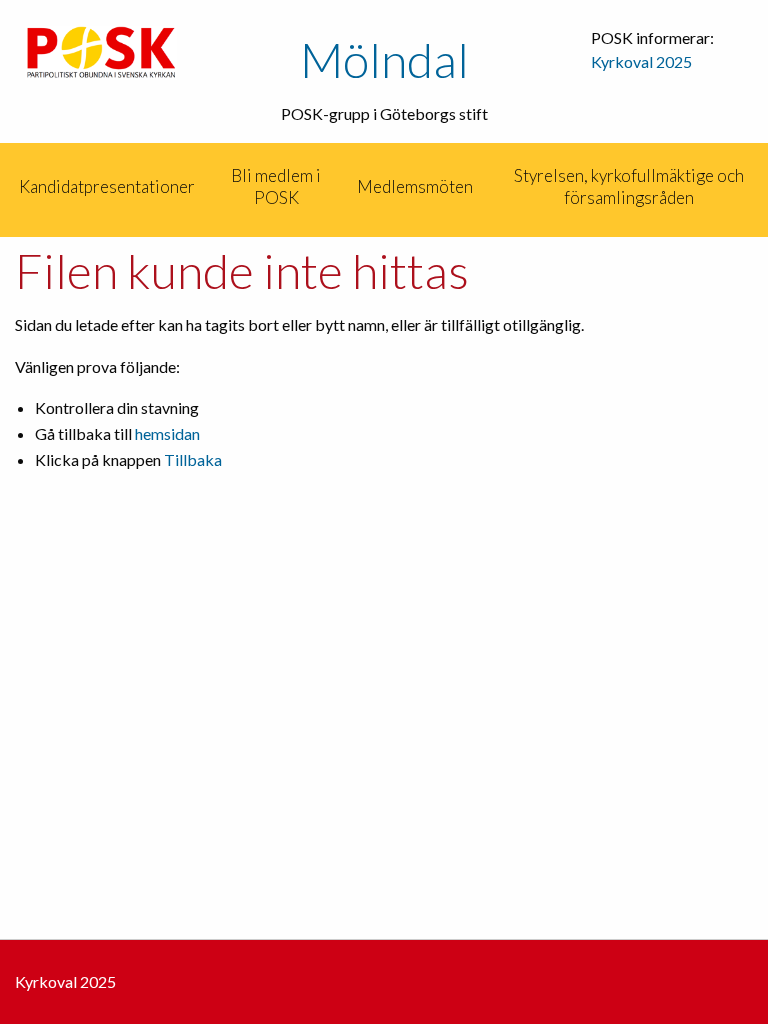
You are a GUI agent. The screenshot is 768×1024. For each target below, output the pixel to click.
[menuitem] (1, 187)
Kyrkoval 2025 (641, 61)
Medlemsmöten (415, 186)
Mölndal (384, 59)
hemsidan (167, 433)
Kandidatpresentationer (107, 186)
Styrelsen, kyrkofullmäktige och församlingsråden (629, 186)
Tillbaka (193, 459)
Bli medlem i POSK (276, 186)
